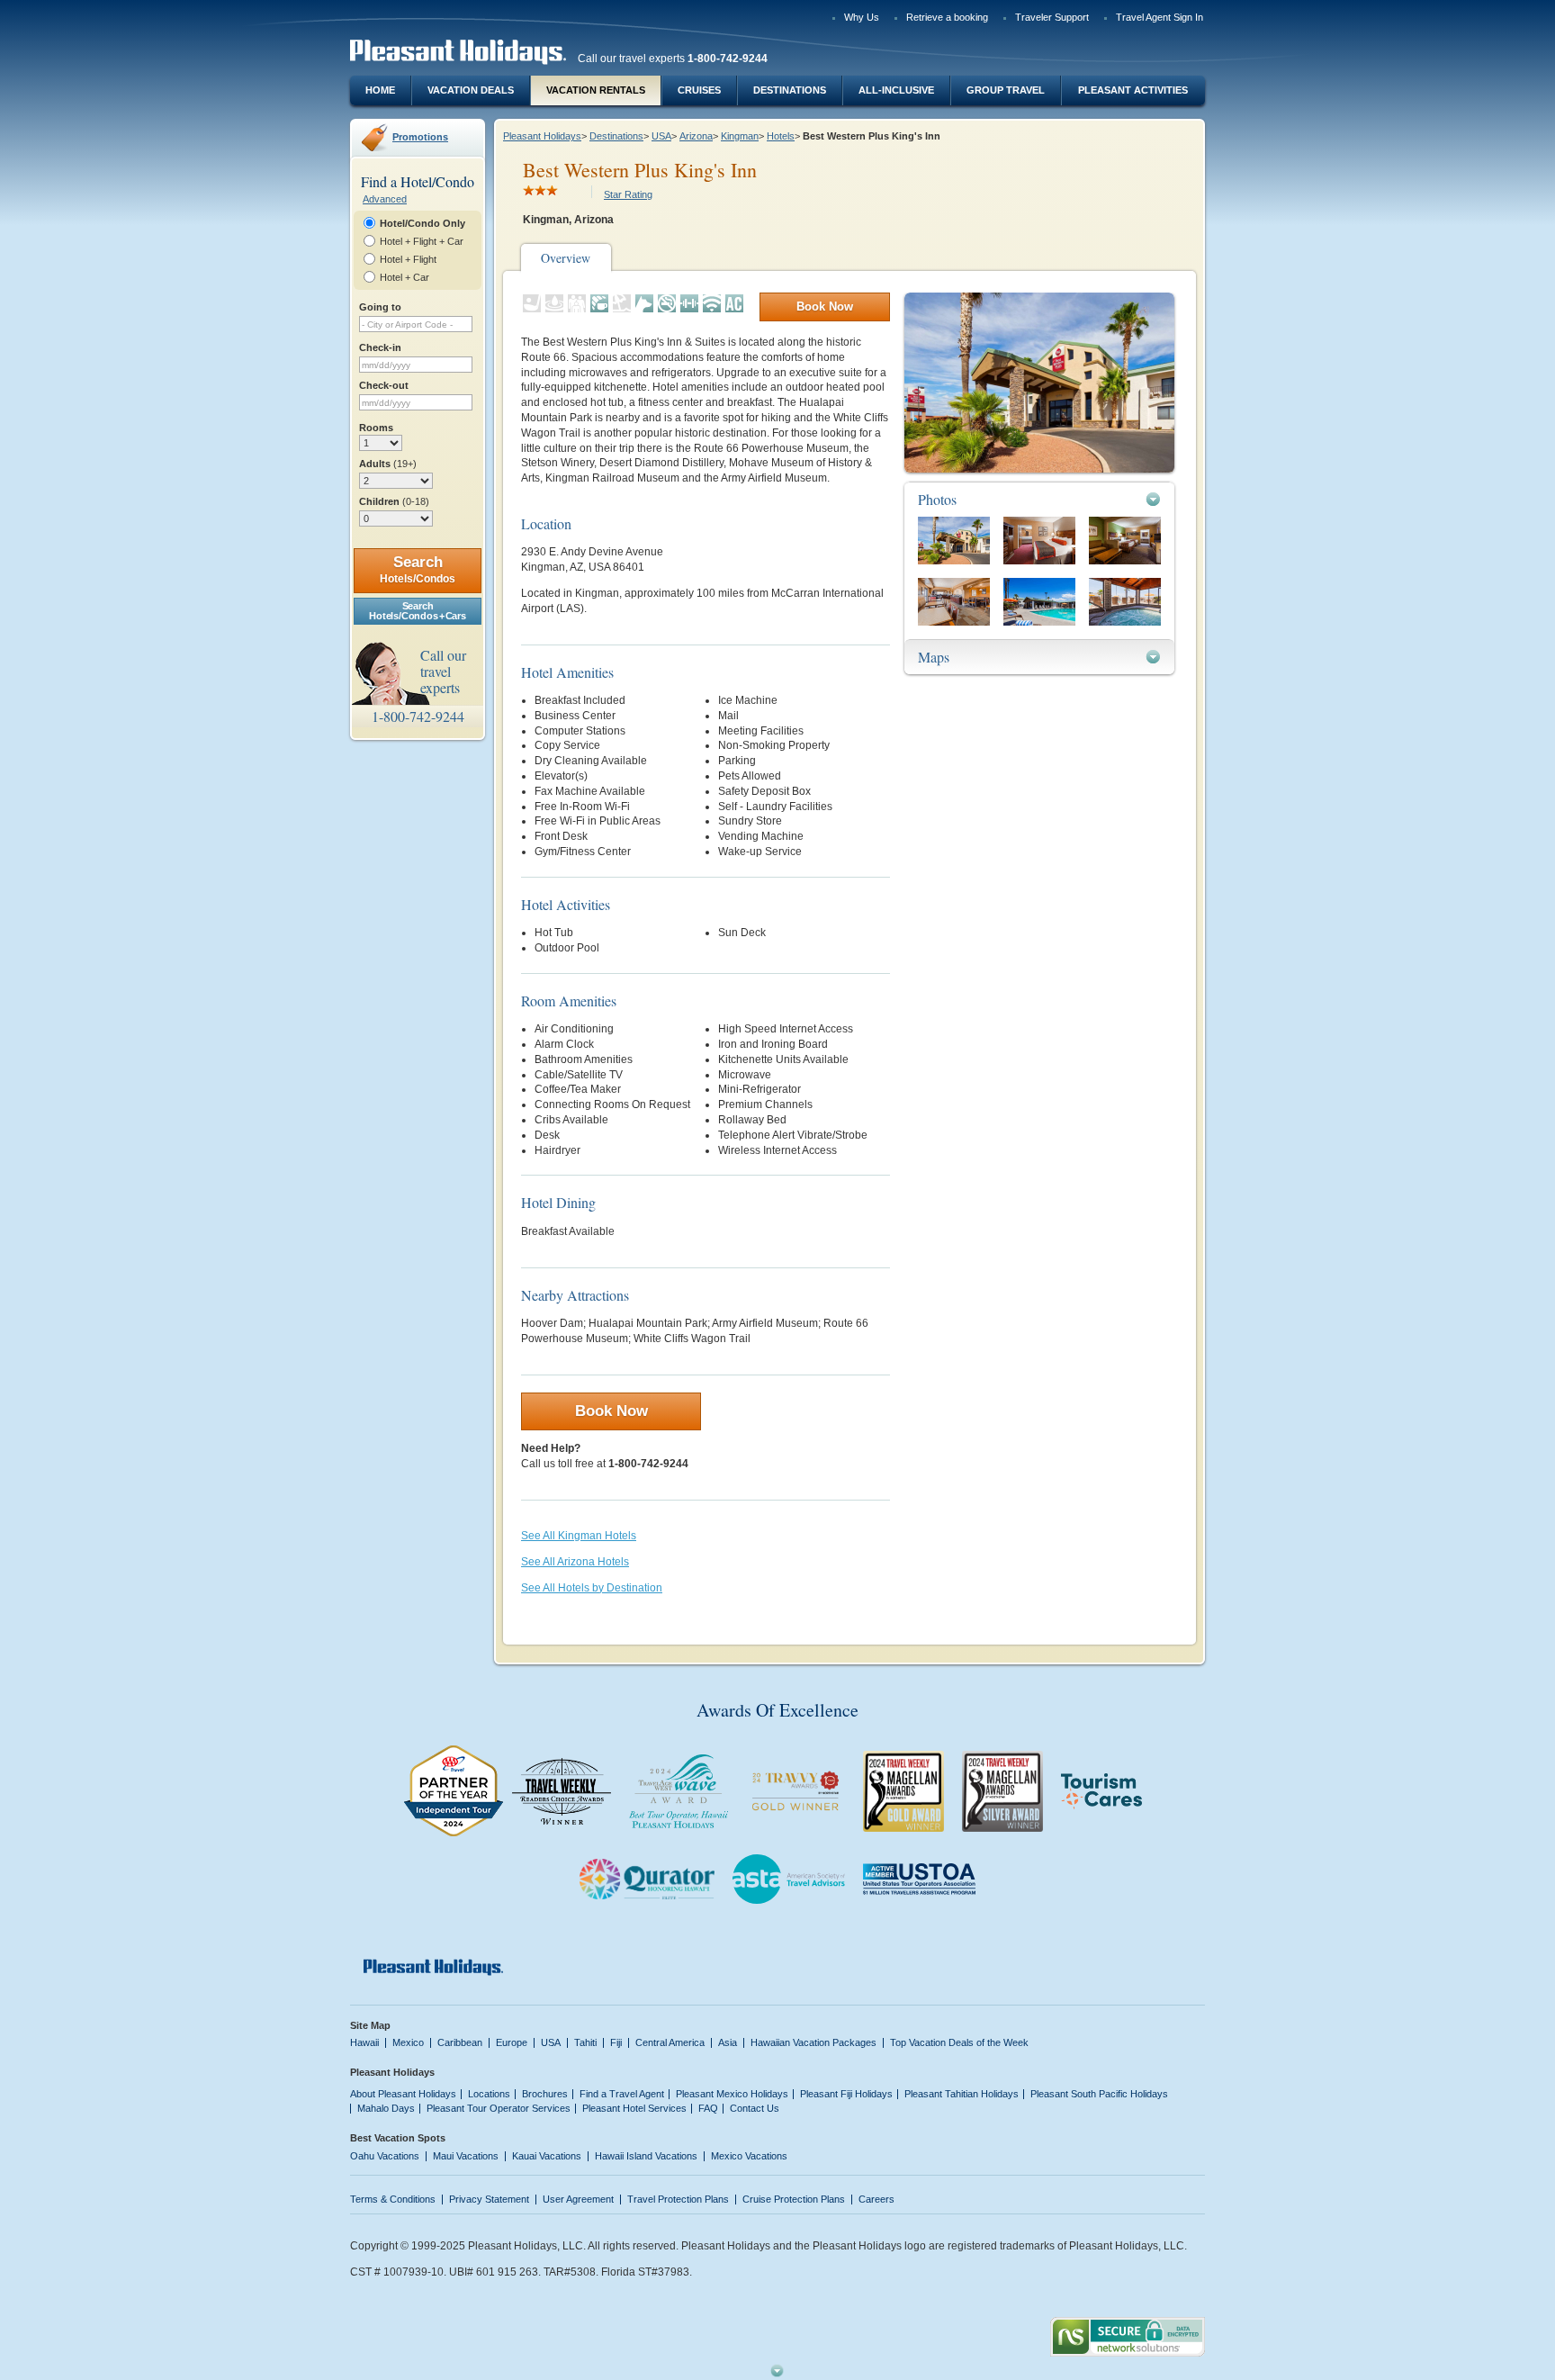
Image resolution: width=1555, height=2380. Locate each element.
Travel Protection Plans (678, 2199)
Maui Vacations (466, 2156)
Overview (566, 258)
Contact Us (755, 2108)
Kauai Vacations (547, 2156)
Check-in (380, 347)
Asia (728, 2042)
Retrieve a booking (947, 17)
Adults (388, 464)
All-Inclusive (896, 90)
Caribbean (460, 2042)
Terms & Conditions (393, 2199)
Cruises (699, 90)
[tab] (1039, 499)
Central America (670, 2042)
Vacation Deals (471, 90)
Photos (937, 499)
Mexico (408, 2042)
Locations (489, 2094)
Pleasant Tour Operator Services (499, 2108)
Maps (934, 657)
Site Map (370, 2025)
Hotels (781, 136)
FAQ (708, 2108)
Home (380, 90)
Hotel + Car (404, 277)
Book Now (825, 307)
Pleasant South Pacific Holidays (1099, 2094)
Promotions (420, 137)
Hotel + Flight (408, 259)
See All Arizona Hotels (575, 1562)
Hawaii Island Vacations (646, 2156)
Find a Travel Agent (622, 2094)
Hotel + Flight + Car (422, 241)
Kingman (740, 136)
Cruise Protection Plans (794, 2199)
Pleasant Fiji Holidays (846, 2094)
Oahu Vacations (385, 2156)
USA (661, 136)
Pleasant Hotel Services (634, 2108)
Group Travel (1006, 90)
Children (394, 501)
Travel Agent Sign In (1160, 17)
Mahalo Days (386, 2108)
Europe (512, 2042)
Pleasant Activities (1133, 90)
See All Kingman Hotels (579, 1536)
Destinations (790, 90)
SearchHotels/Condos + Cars (417, 611)
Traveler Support (1052, 17)
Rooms (376, 428)
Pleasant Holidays (542, 136)
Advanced (385, 199)
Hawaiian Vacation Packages (813, 2042)
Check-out (384, 385)
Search (418, 569)
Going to (380, 307)
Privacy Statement (489, 2199)
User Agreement (578, 2199)
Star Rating (628, 194)
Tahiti (585, 2042)
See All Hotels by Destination (592, 1588)
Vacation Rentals (596, 90)
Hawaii (364, 2042)
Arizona (696, 136)
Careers (876, 2199)
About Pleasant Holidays (403, 2094)
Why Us (862, 17)
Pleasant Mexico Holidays (732, 2094)
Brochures (545, 2094)
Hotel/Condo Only (422, 223)
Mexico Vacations (749, 2156)
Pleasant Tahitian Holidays (962, 2094)
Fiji (616, 2042)
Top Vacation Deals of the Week (959, 2042)
